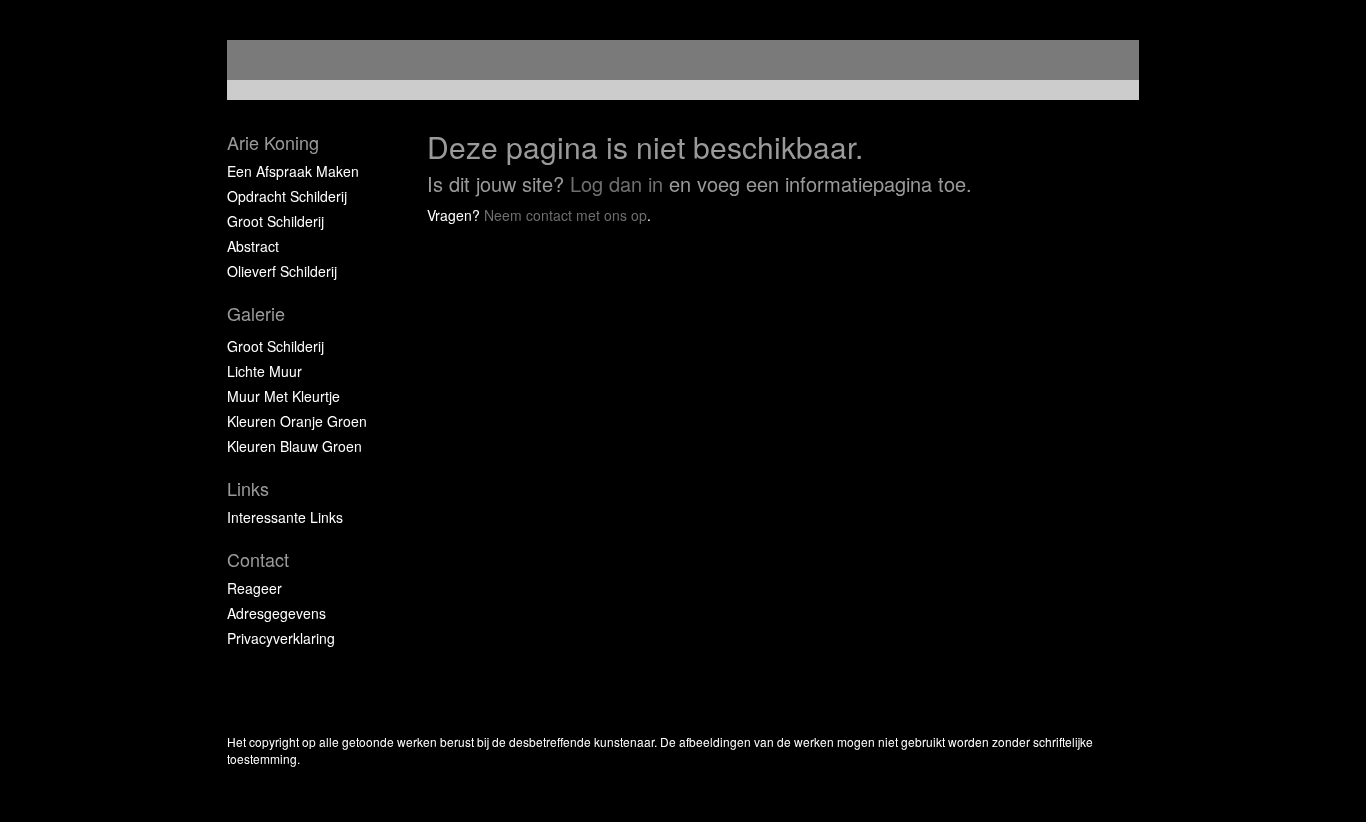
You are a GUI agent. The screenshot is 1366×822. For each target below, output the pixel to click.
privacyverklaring (281, 638)
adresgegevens (276, 613)
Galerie (256, 313)
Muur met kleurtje (283, 396)
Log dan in (616, 183)
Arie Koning (273, 142)
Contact (258, 559)
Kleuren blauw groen (294, 446)
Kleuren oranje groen (297, 421)
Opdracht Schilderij (287, 196)
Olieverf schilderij (282, 271)
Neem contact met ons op (565, 215)
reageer (254, 588)
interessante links (285, 517)
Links (248, 488)
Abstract (253, 246)
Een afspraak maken (293, 171)
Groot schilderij (275, 221)
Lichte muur (264, 371)
